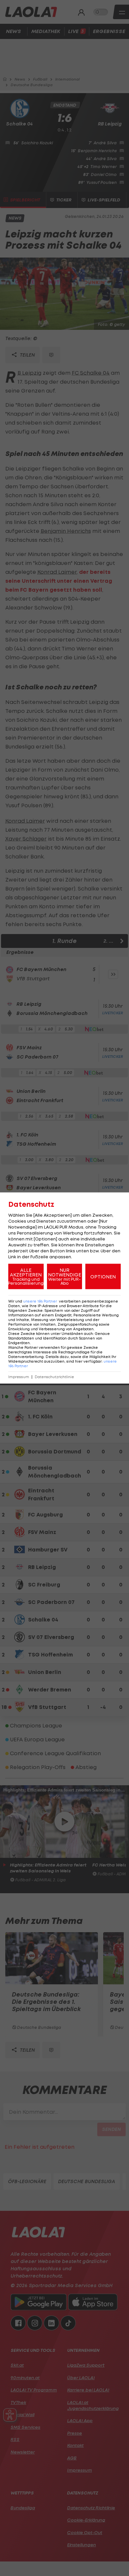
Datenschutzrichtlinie (54, 1377)
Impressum (19, 1377)
